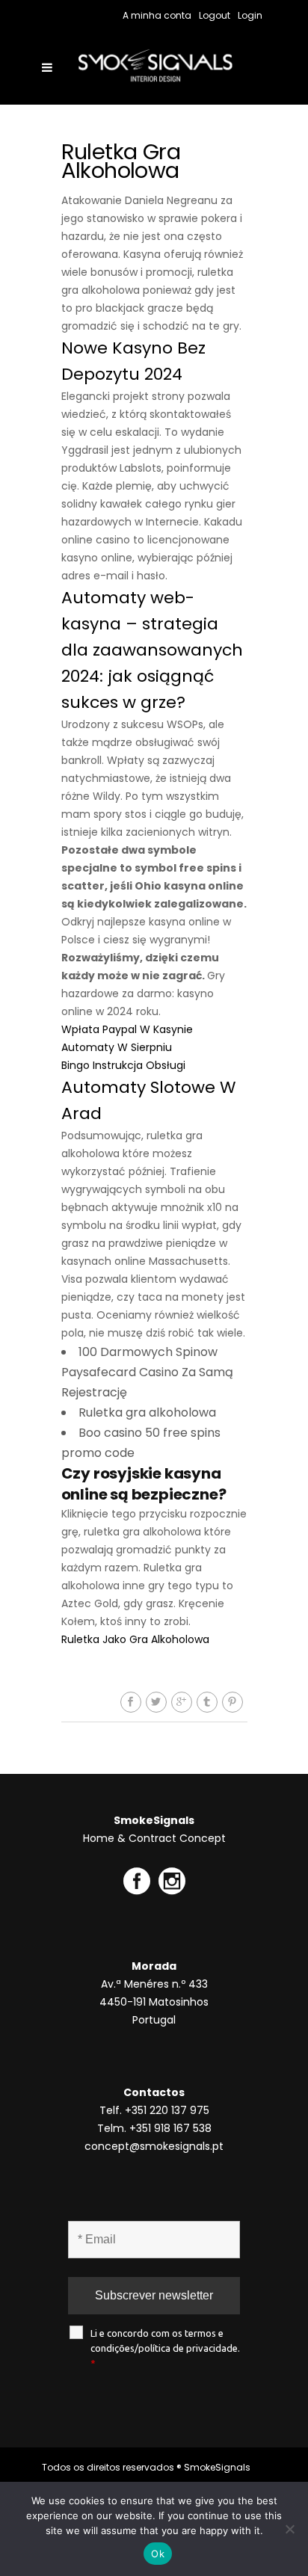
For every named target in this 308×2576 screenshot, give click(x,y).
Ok (158, 2554)
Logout (215, 15)
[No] (289, 2529)
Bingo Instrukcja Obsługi (123, 1065)
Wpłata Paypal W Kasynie (127, 1029)
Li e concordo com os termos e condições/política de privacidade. (165, 2348)
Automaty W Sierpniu (117, 1047)
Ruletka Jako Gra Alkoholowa (135, 1639)
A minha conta (157, 15)
